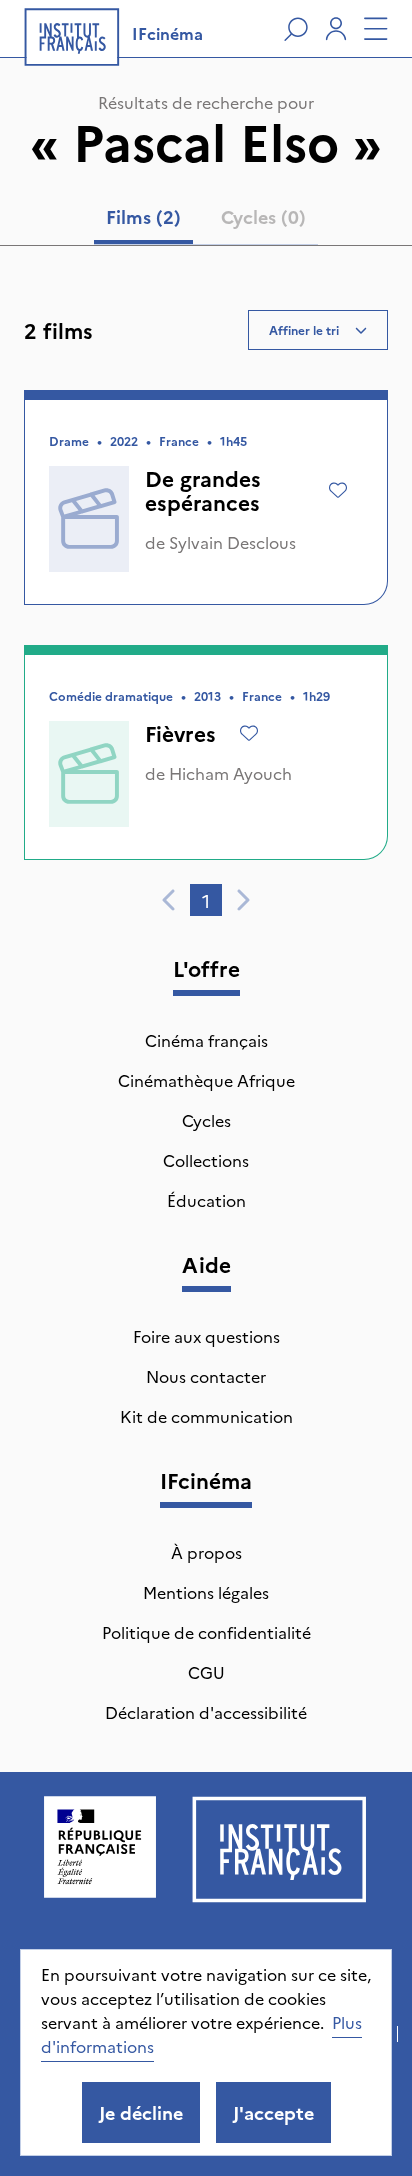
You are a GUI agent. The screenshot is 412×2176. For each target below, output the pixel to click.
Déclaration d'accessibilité (206, 1712)
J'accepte (273, 2112)
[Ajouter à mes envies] (338, 490)
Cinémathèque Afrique (206, 1080)
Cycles (206, 1120)
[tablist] (206, 221)
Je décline (141, 2112)
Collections (206, 1160)
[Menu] (376, 29)
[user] (336, 29)
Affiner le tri (304, 329)
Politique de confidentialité (206, 1632)
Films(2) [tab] (143, 216)
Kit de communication (206, 1416)
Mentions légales (206, 1592)
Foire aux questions (206, 1336)
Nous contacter (206, 1376)
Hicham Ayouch (230, 773)
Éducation (206, 1200)
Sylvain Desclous (232, 542)
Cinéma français (206, 1040)
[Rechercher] (296, 29)
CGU (206, 1672)
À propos (206, 1552)
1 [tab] (206, 900)
